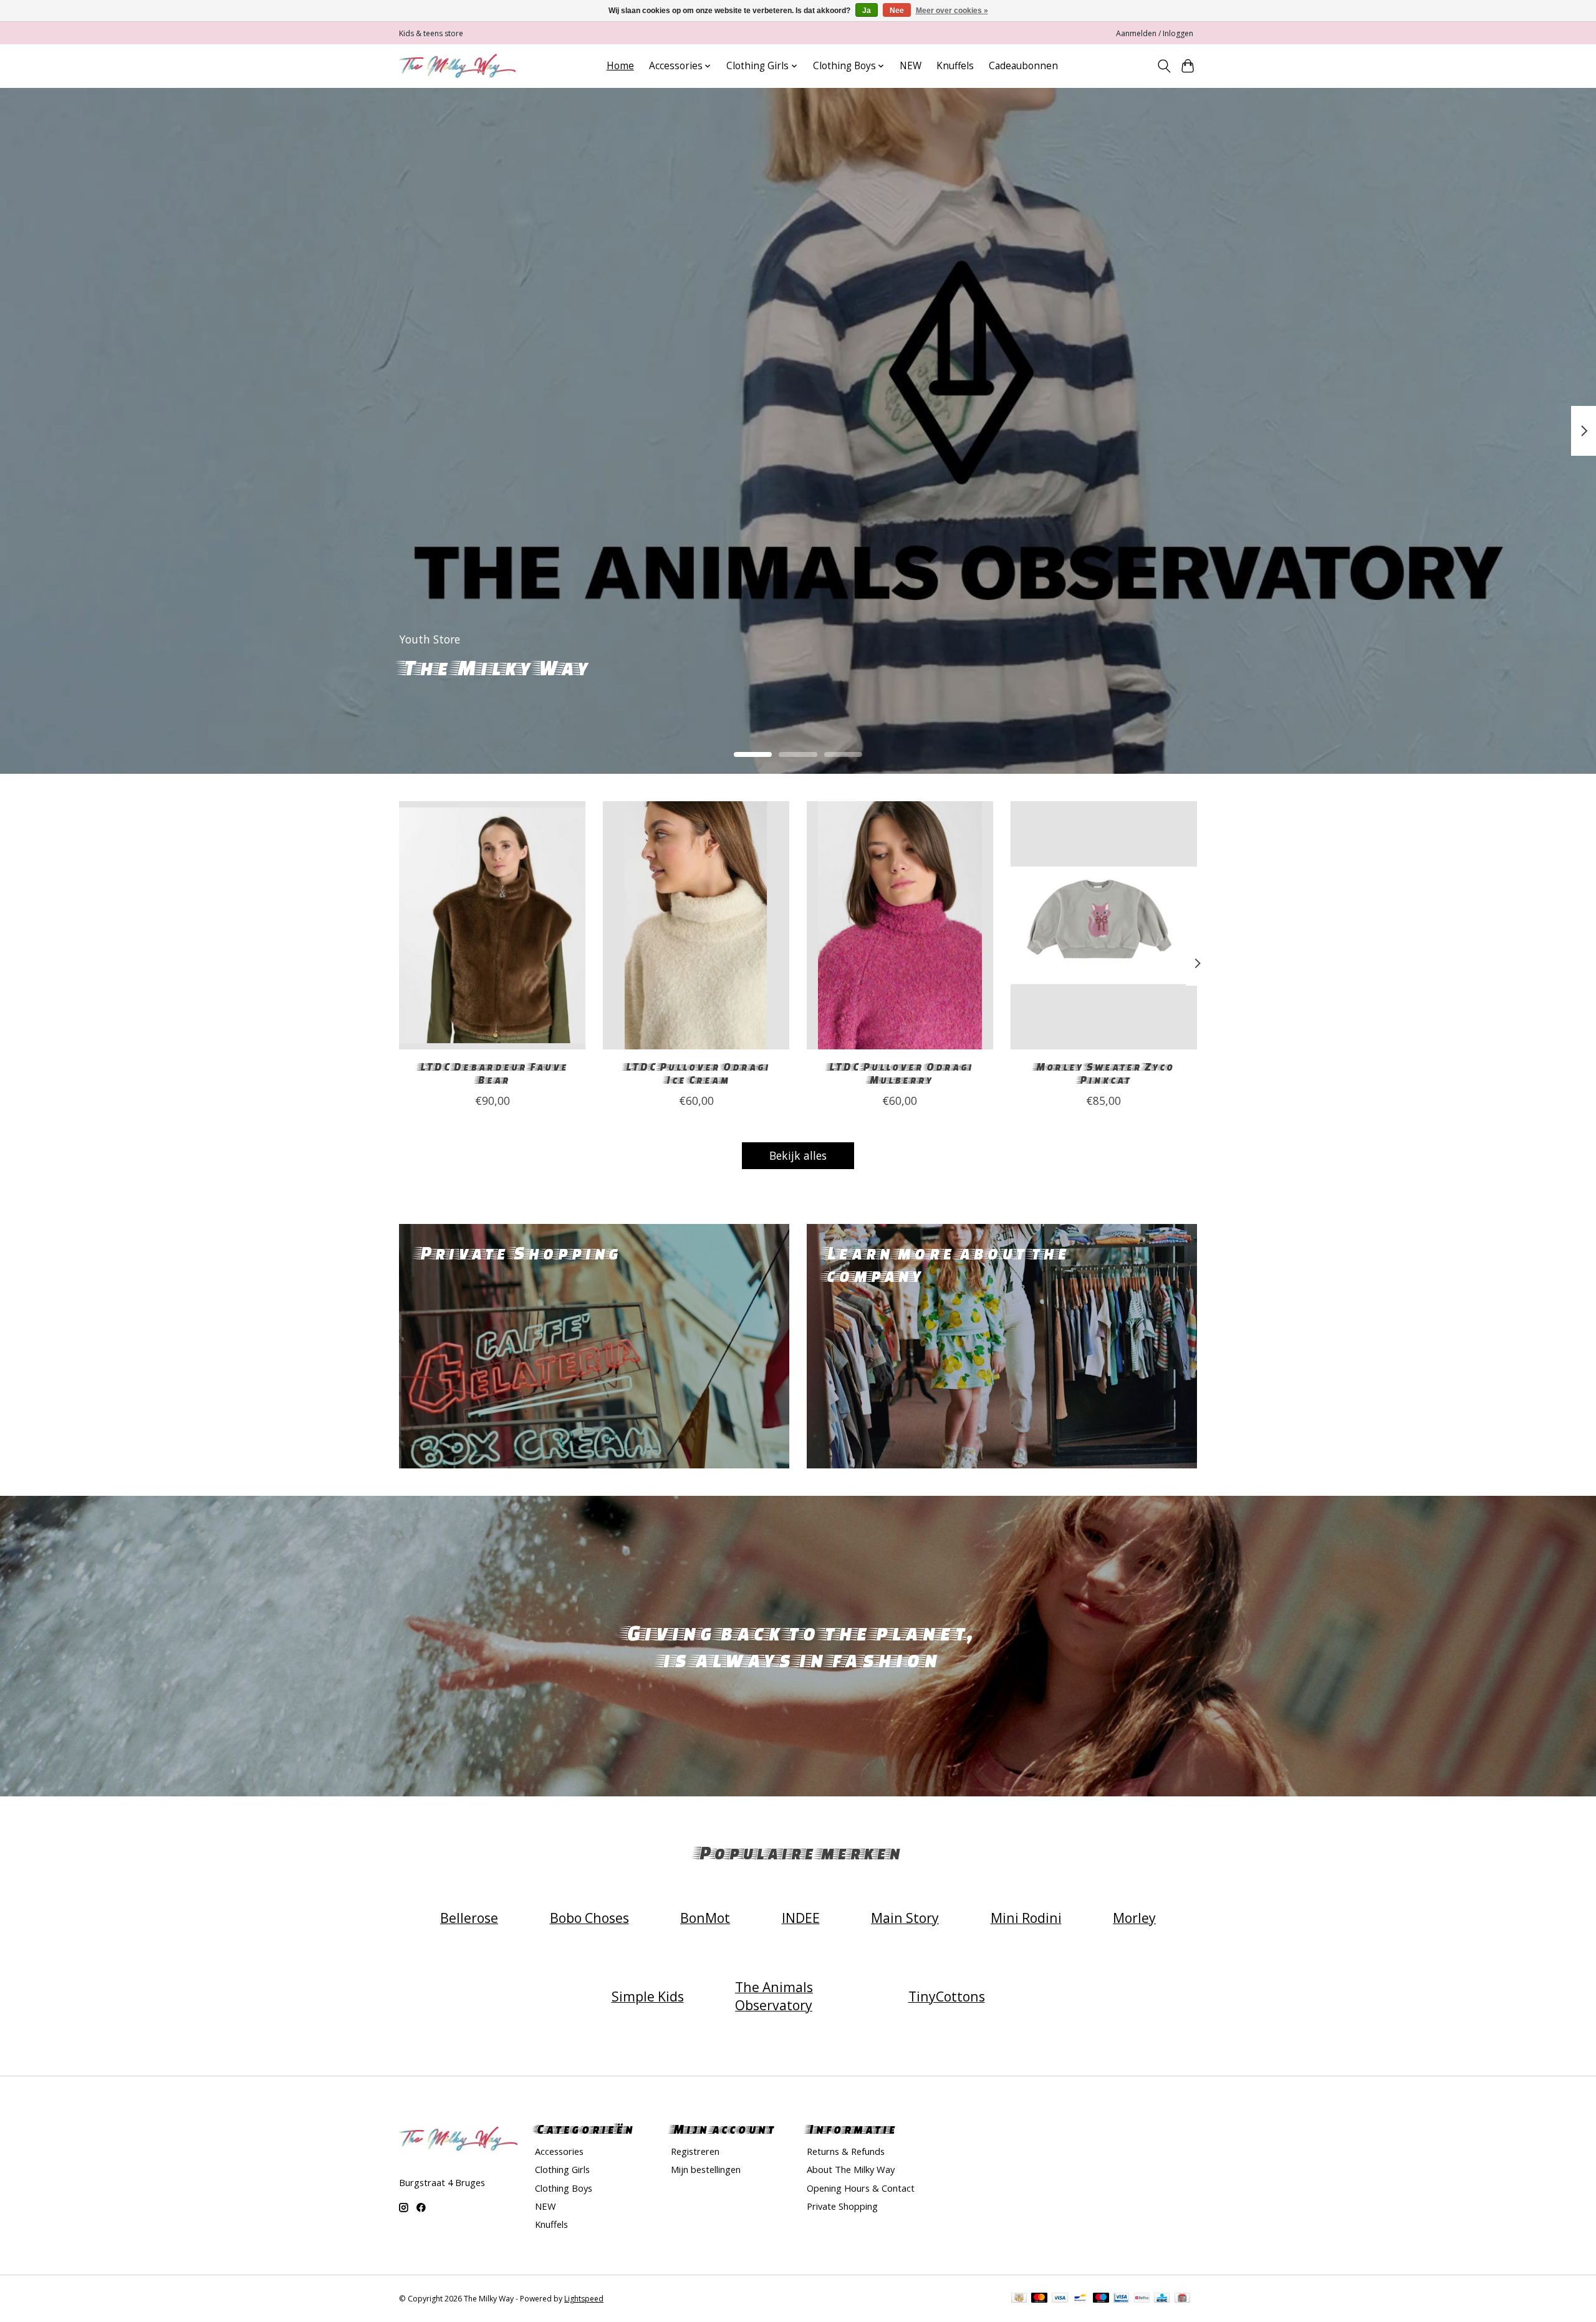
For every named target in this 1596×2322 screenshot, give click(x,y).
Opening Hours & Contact (861, 2188)
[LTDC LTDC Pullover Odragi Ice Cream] (696, 925)
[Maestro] (1101, 2299)
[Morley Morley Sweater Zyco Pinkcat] (1104, 925)
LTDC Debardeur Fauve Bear (493, 1073)
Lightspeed (584, 2299)
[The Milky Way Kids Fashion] (457, 66)
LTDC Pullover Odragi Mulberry (900, 1073)
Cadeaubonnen (1023, 66)
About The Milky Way (851, 2169)
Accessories (559, 2151)
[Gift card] (1182, 2299)
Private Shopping (842, 2206)
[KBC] (1162, 2299)
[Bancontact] (1080, 2299)
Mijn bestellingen (706, 2169)
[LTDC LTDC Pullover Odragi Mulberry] (900, 925)
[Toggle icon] (1164, 66)
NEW (911, 66)
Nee (897, 11)
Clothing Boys (564, 2188)
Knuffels (955, 66)
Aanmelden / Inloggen (1155, 33)
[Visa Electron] (1121, 2299)
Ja (867, 11)
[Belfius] (1142, 2299)
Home (620, 66)
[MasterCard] (1039, 2299)
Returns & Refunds (846, 2151)
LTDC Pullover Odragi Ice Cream (696, 1073)
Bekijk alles (798, 1155)
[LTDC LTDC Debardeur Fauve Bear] (492, 925)
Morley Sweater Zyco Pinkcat (1103, 1073)
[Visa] (1060, 2299)
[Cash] (1019, 2299)
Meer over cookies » (952, 11)
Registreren (695, 2151)
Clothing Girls (562, 2169)
